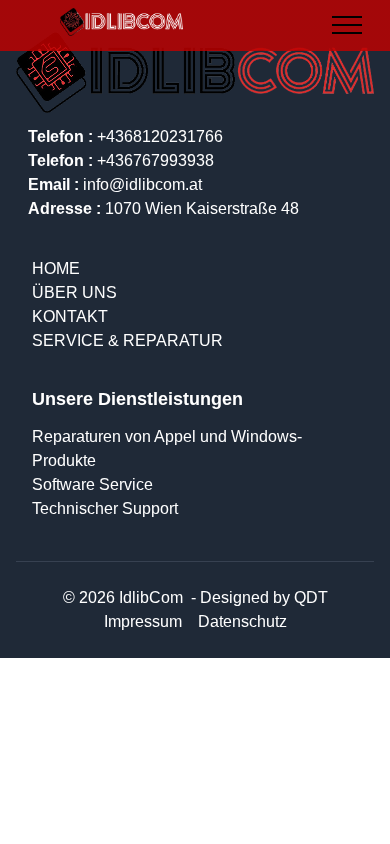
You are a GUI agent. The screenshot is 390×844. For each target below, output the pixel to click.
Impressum (143, 621)
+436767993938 (121, 160)
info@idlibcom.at (115, 184)
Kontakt (70, 316)
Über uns (74, 292)
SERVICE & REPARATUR (127, 340)
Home (56, 268)
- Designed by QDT (257, 597)
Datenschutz (242, 621)
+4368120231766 (125, 136)
